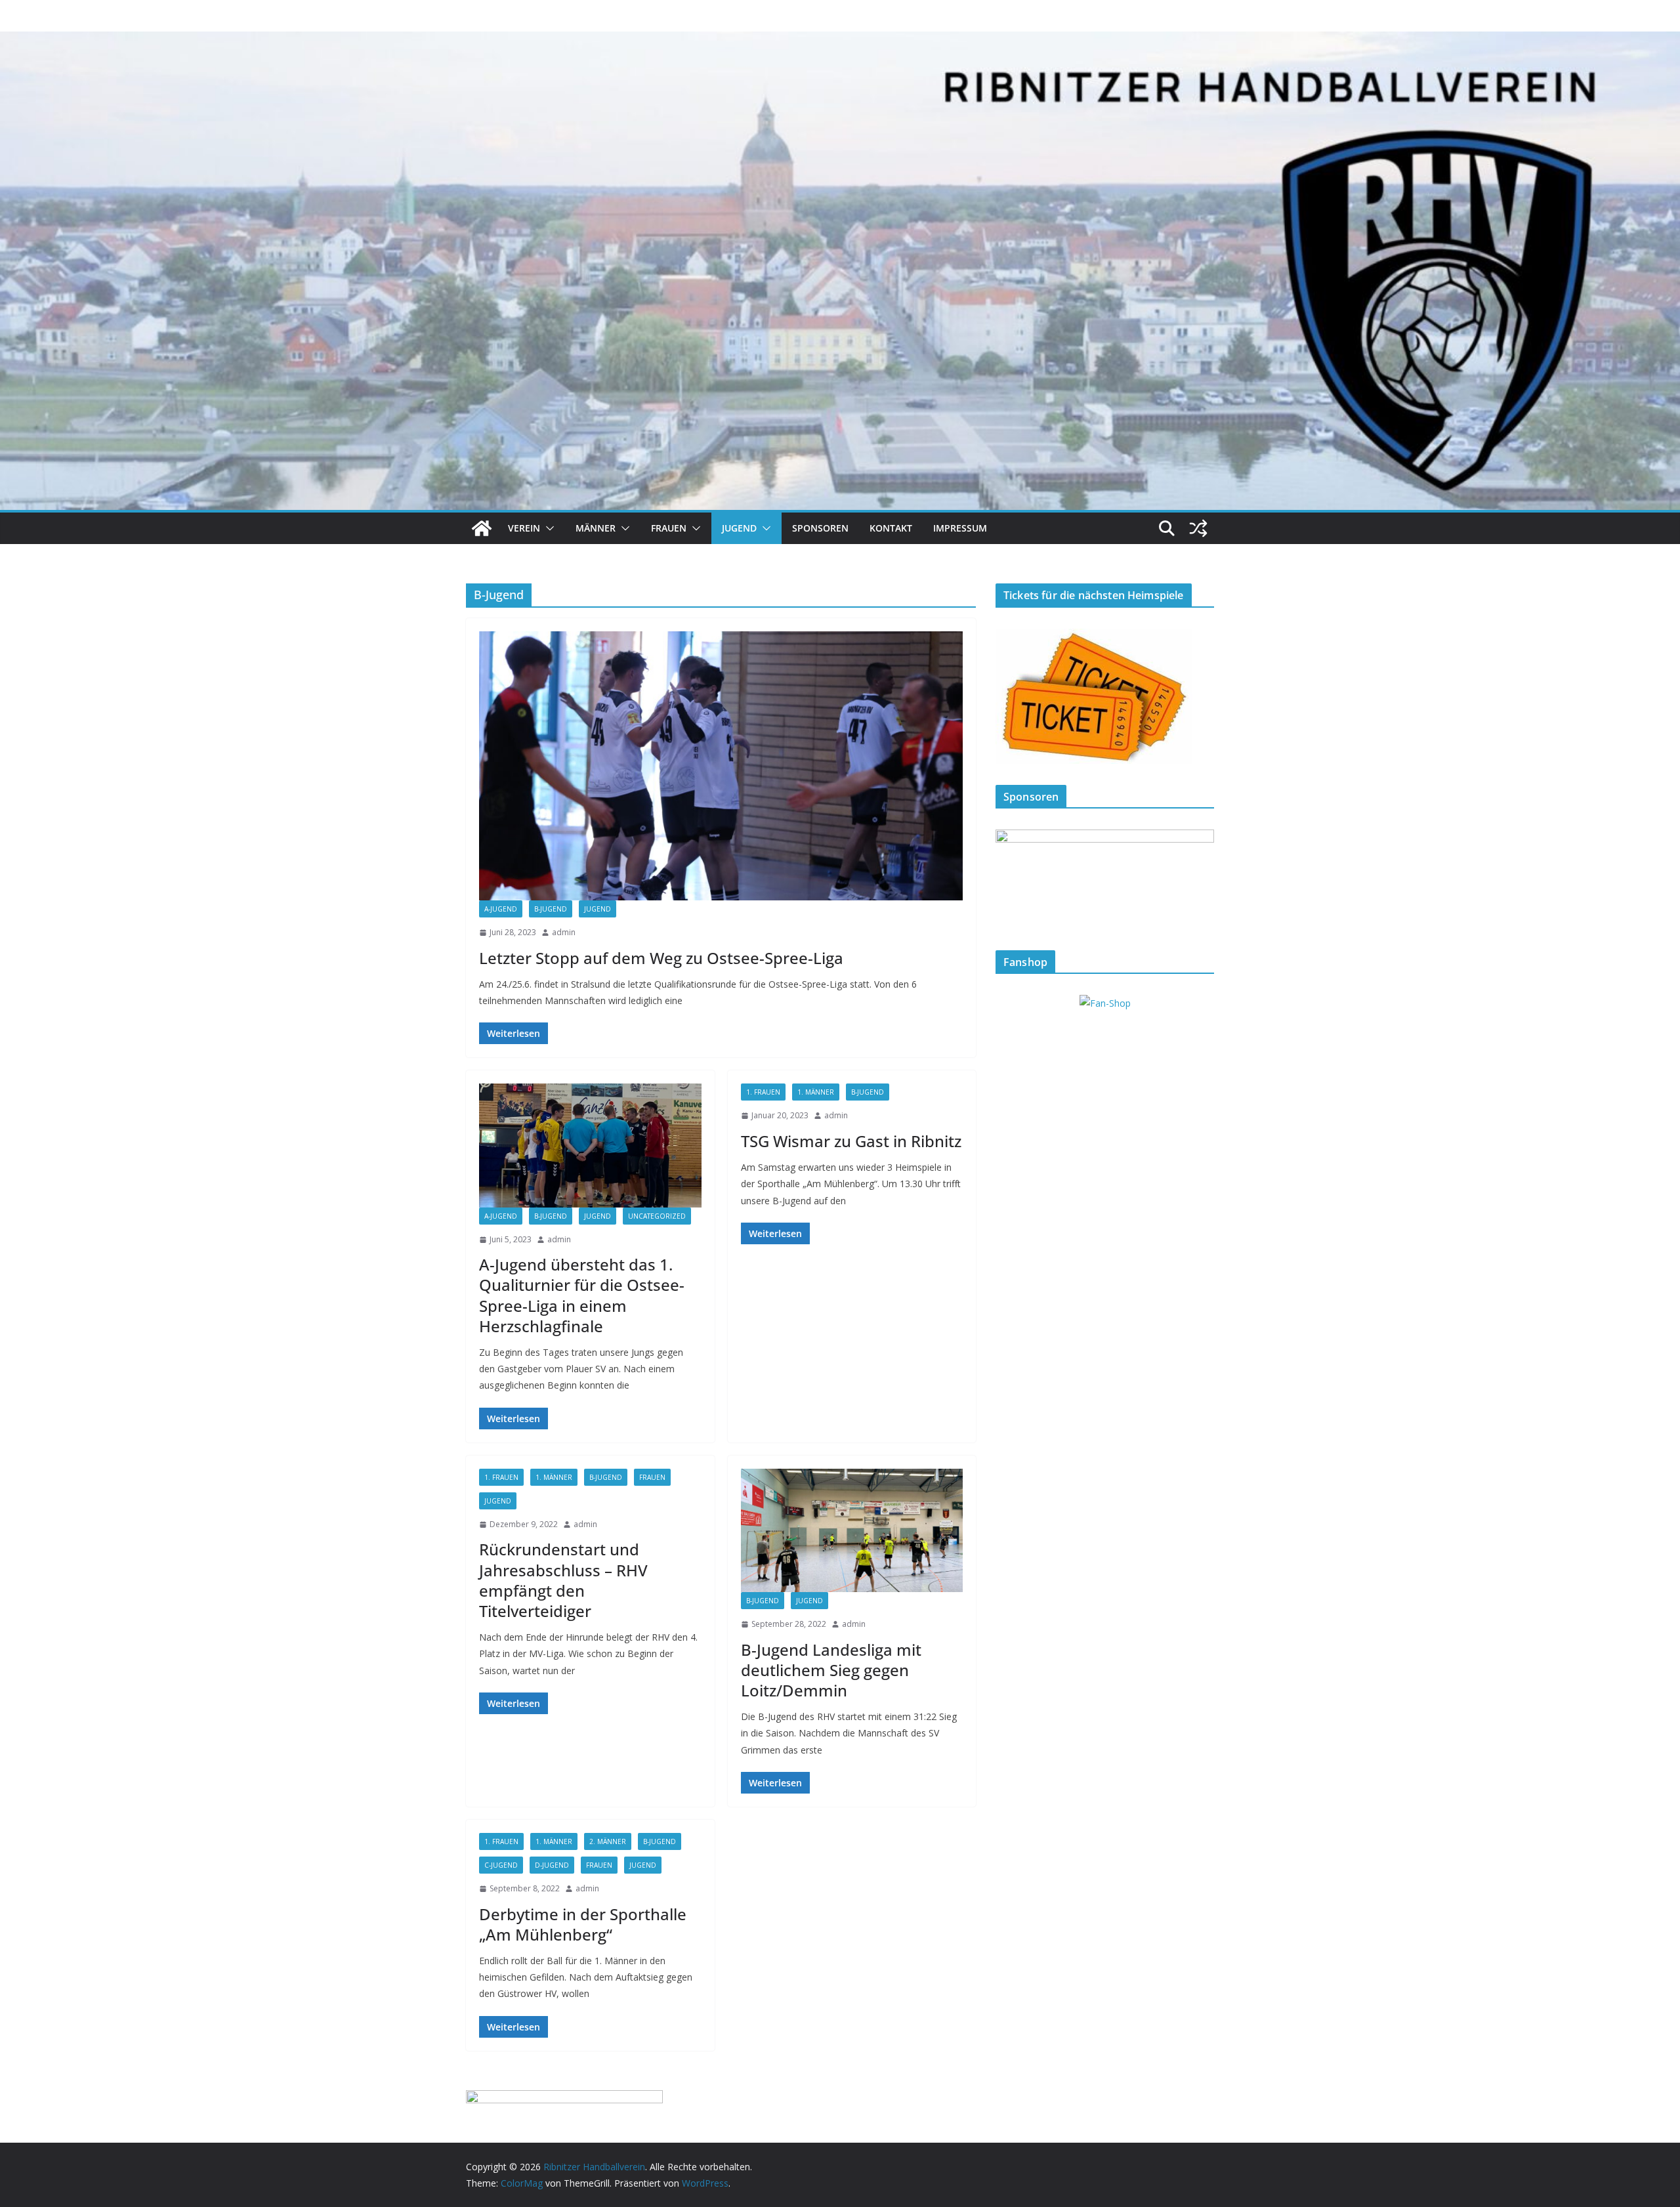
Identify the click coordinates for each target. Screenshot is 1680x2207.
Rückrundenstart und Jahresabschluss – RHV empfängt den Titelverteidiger (563, 1580)
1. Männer (816, 1092)
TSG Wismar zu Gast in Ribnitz (851, 1141)
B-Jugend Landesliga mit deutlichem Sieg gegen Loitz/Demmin (831, 1670)
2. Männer (608, 1841)
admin (564, 932)
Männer (596, 528)
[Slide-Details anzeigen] (1105, 879)
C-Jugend (501, 1865)
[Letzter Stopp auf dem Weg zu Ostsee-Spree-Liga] (721, 766)
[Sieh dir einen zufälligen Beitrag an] (1198, 528)
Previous (1012, 876)
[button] (547, 528)
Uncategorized (657, 1216)
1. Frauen (763, 1092)
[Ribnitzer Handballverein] (482, 528)
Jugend (739, 528)
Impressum (960, 528)
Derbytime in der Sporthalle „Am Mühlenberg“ (583, 1924)
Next (1198, 876)
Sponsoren (820, 528)
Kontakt (891, 528)
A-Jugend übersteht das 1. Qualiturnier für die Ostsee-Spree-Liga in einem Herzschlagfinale (582, 1295)
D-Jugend (552, 1865)
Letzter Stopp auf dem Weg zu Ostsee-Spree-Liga (661, 958)
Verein (524, 528)
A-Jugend (501, 909)
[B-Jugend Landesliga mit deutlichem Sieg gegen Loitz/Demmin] (852, 1530)
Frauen (669, 528)
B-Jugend (551, 909)
